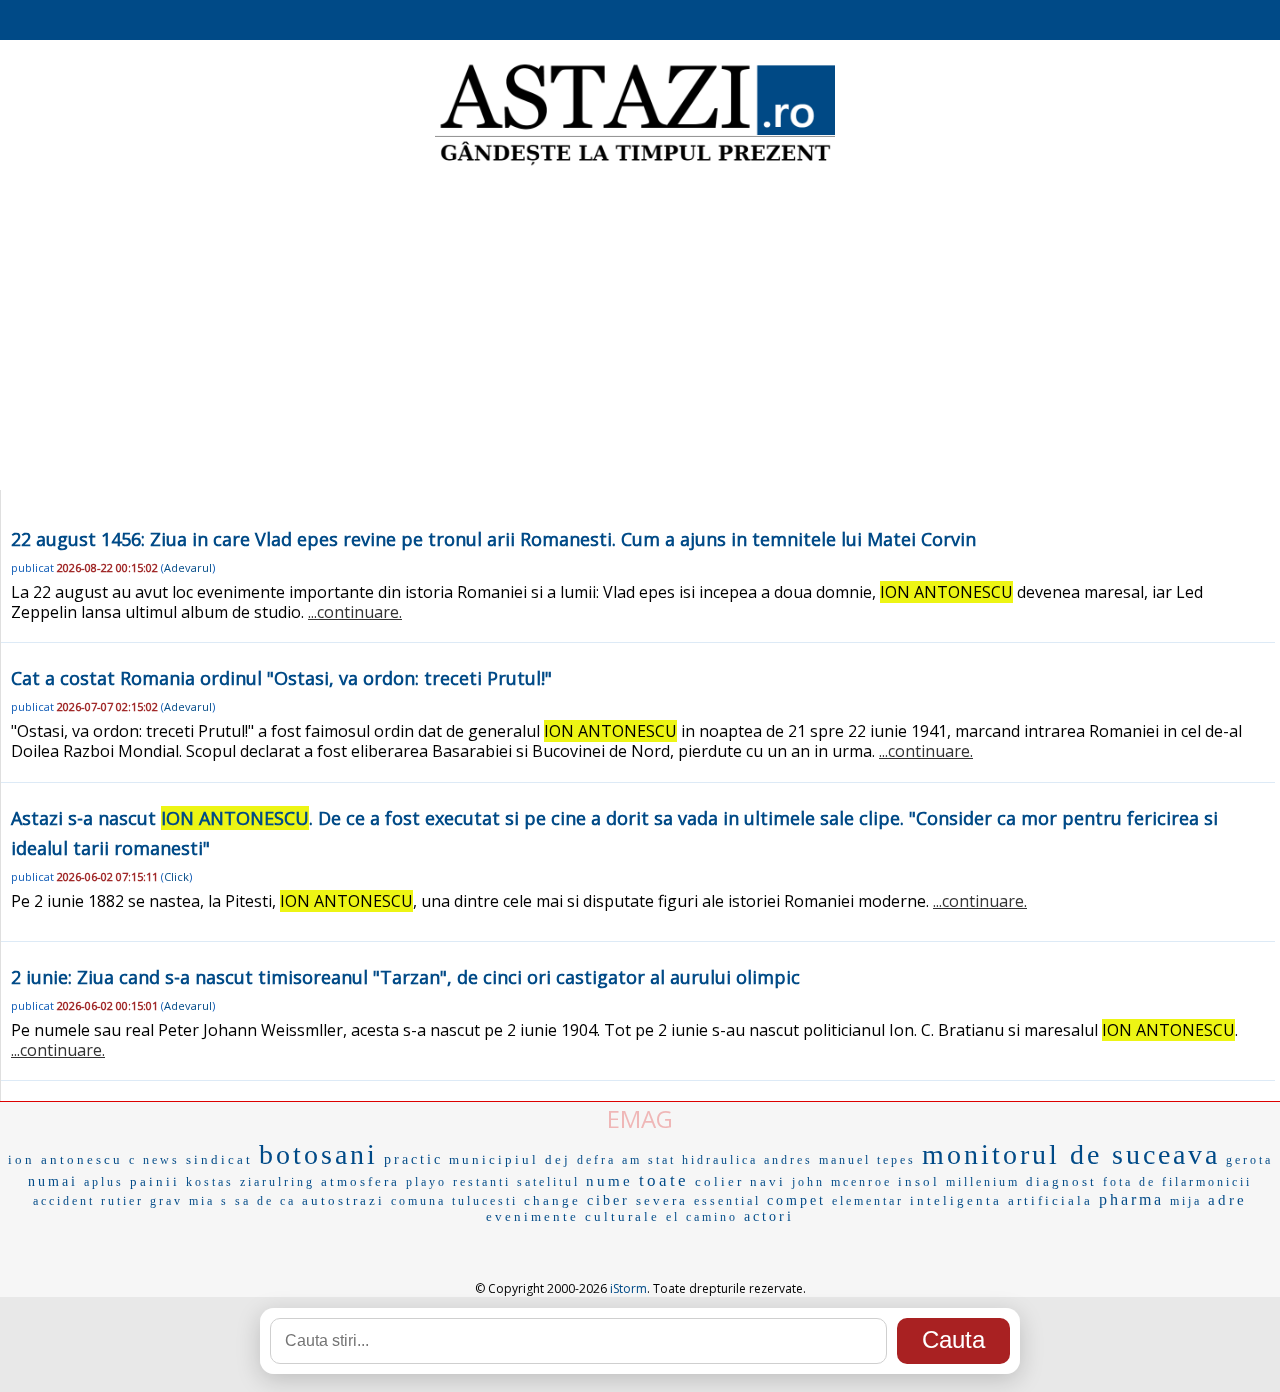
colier (719, 1181)
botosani (318, 1154)
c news (154, 1160)
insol (919, 1181)
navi (768, 1181)
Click (176, 876)
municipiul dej (510, 1159)
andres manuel (817, 1160)
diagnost (1061, 1181)
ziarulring (277, 1182)
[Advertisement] (640, 330)
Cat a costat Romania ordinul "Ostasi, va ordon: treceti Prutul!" (281, 678)
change (552, 1200)
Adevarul (188, 567)
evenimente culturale (573, 1216)
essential (727, 1201)
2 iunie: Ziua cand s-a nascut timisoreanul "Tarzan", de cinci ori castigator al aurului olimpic (405, 977)
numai (53, 1181)
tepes (896, 1160)
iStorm (628, 1288)
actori (769, 1216)
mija (1186, 1201)
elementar (868, 1201)
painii (155, 1181)
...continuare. (355, 612)
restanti (482, 1182)
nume (609, 1181)
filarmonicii (1207, 1182)
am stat (649, 1160)
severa (662, 1200)
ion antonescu (65, 1159)
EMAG (640, 1118)
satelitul (548, 1182)
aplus (104, 1182)
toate (664, 1180)
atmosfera (360, 1181)
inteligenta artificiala (1001, 1200)
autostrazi (343, 1200)
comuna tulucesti (454, 1201)
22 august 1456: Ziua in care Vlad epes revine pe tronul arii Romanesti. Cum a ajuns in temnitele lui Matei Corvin (493, 539)
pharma (1131, 1199)
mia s (209, 1201)
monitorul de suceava (1071, 1154)
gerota (1249, 1160)
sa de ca (265, 1201)
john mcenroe (842, 1182)
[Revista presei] (635, 163)
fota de (1129, 1182)
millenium (983, 1182)
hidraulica (720, 1160)
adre (1227, 1200)
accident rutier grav (108, 1201)
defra (596, 1160)
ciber (608, 1200)
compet (796, 1200)
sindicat (219, 1159)
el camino (702, 1217)
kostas (210, 1182)
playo (426, 1182)
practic (413, 1159)
